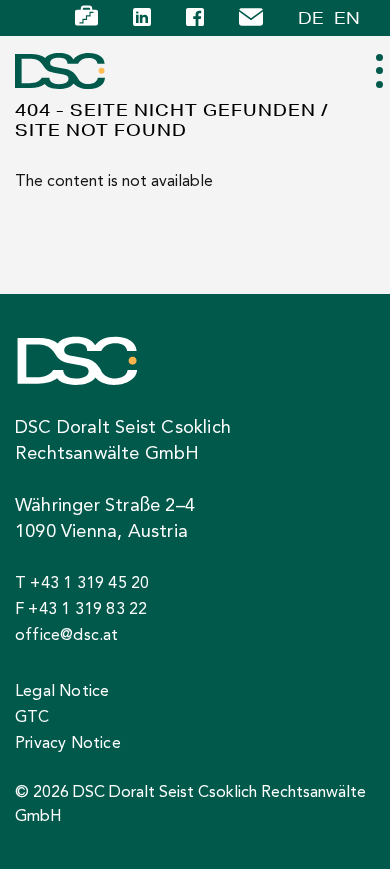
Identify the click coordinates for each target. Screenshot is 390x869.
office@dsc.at (67, 636)
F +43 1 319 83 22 (81, 610)
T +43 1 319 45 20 (82, 584)
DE (311, 17)
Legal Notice (62, 692)
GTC (32, 718)
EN (347, 17)
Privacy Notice (68, 744)
